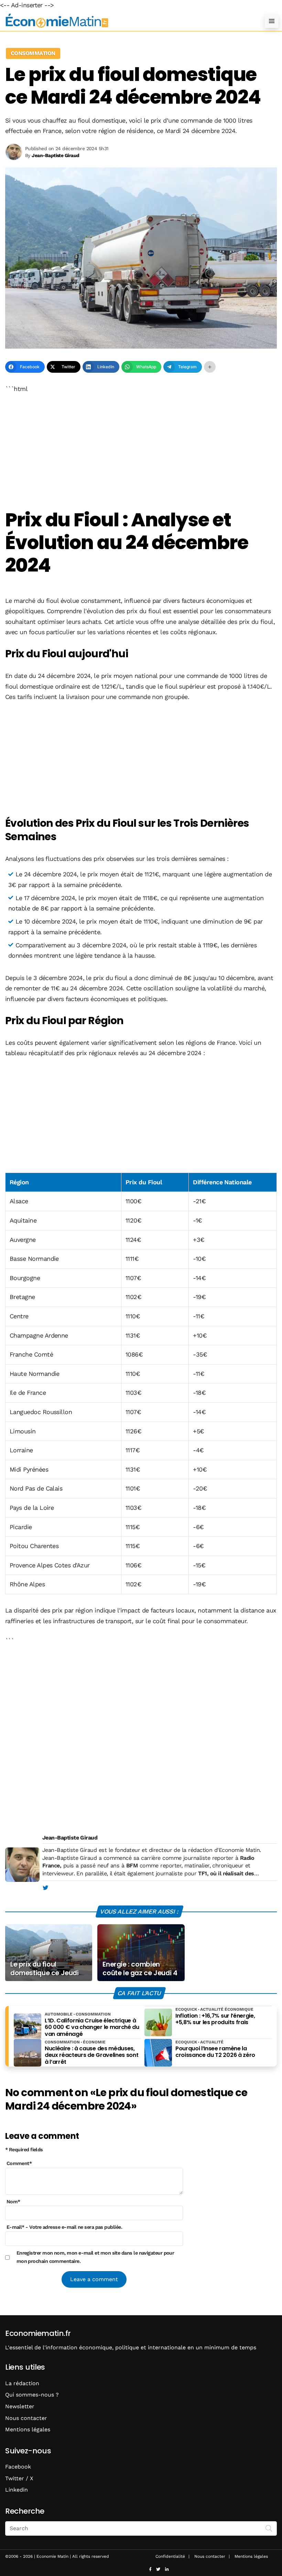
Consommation (33, 53)
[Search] (269, 2528)
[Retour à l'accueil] (127, 21)
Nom (13, 2202)
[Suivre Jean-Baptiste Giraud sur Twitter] (45, 1888)
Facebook (18, 2467)
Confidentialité (170, 2556)
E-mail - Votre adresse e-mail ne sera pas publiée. (64, 2227)
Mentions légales (28, 2429)
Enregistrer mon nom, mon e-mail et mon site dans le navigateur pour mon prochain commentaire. (95, 2257)
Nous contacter (26, 2418)
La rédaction (22, 2383)
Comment (19, 2163)
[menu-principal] (272, 21)
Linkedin (17, 2490)
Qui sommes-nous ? (32, 2395)
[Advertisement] (141, 452)
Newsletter (20, 2406)
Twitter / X (19, 2478)
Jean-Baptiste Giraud (70, 1838)
